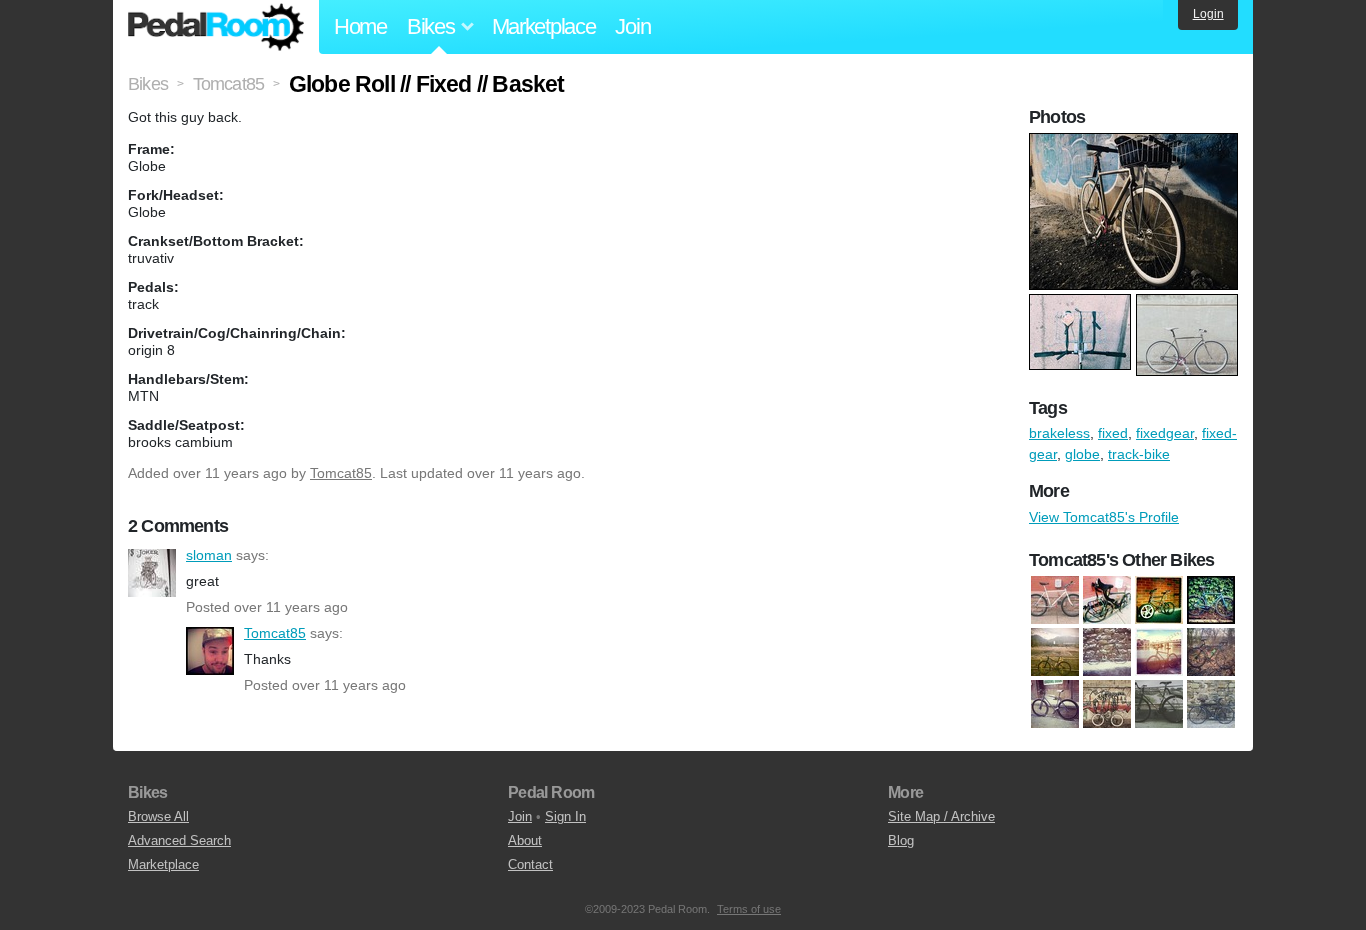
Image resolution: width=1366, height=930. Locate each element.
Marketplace (544, 26)
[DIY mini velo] (1159, 600)
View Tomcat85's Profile (1104, 517)
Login (1208, 14)
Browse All (158, 816)
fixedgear (1165, 433)
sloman (152, 573)
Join (632, 26)
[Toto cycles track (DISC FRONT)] (1159, 704)
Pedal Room (216, 27)
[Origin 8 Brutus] (1159, 652)
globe (1082, 454)
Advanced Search (179, 840)
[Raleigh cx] (1211, 652)
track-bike (1139, 454)
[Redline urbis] (1055, 704)
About (525, 840)
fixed (1113, 433)
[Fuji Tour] (1107, 600)
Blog (901, 840)
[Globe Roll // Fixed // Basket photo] (1136, 143)
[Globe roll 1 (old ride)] (1211, 600)
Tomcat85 (341, 473)
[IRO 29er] (1055, 652)
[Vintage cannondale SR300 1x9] (1211, 704)
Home (360, 26)
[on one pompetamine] (1107, 652)
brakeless (1059, 433)
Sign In (565, 816)
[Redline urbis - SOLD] (1107, 704)
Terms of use (749, 909)
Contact (530, 864)
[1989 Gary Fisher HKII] (1055, 600)
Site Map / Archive (941, 816)
